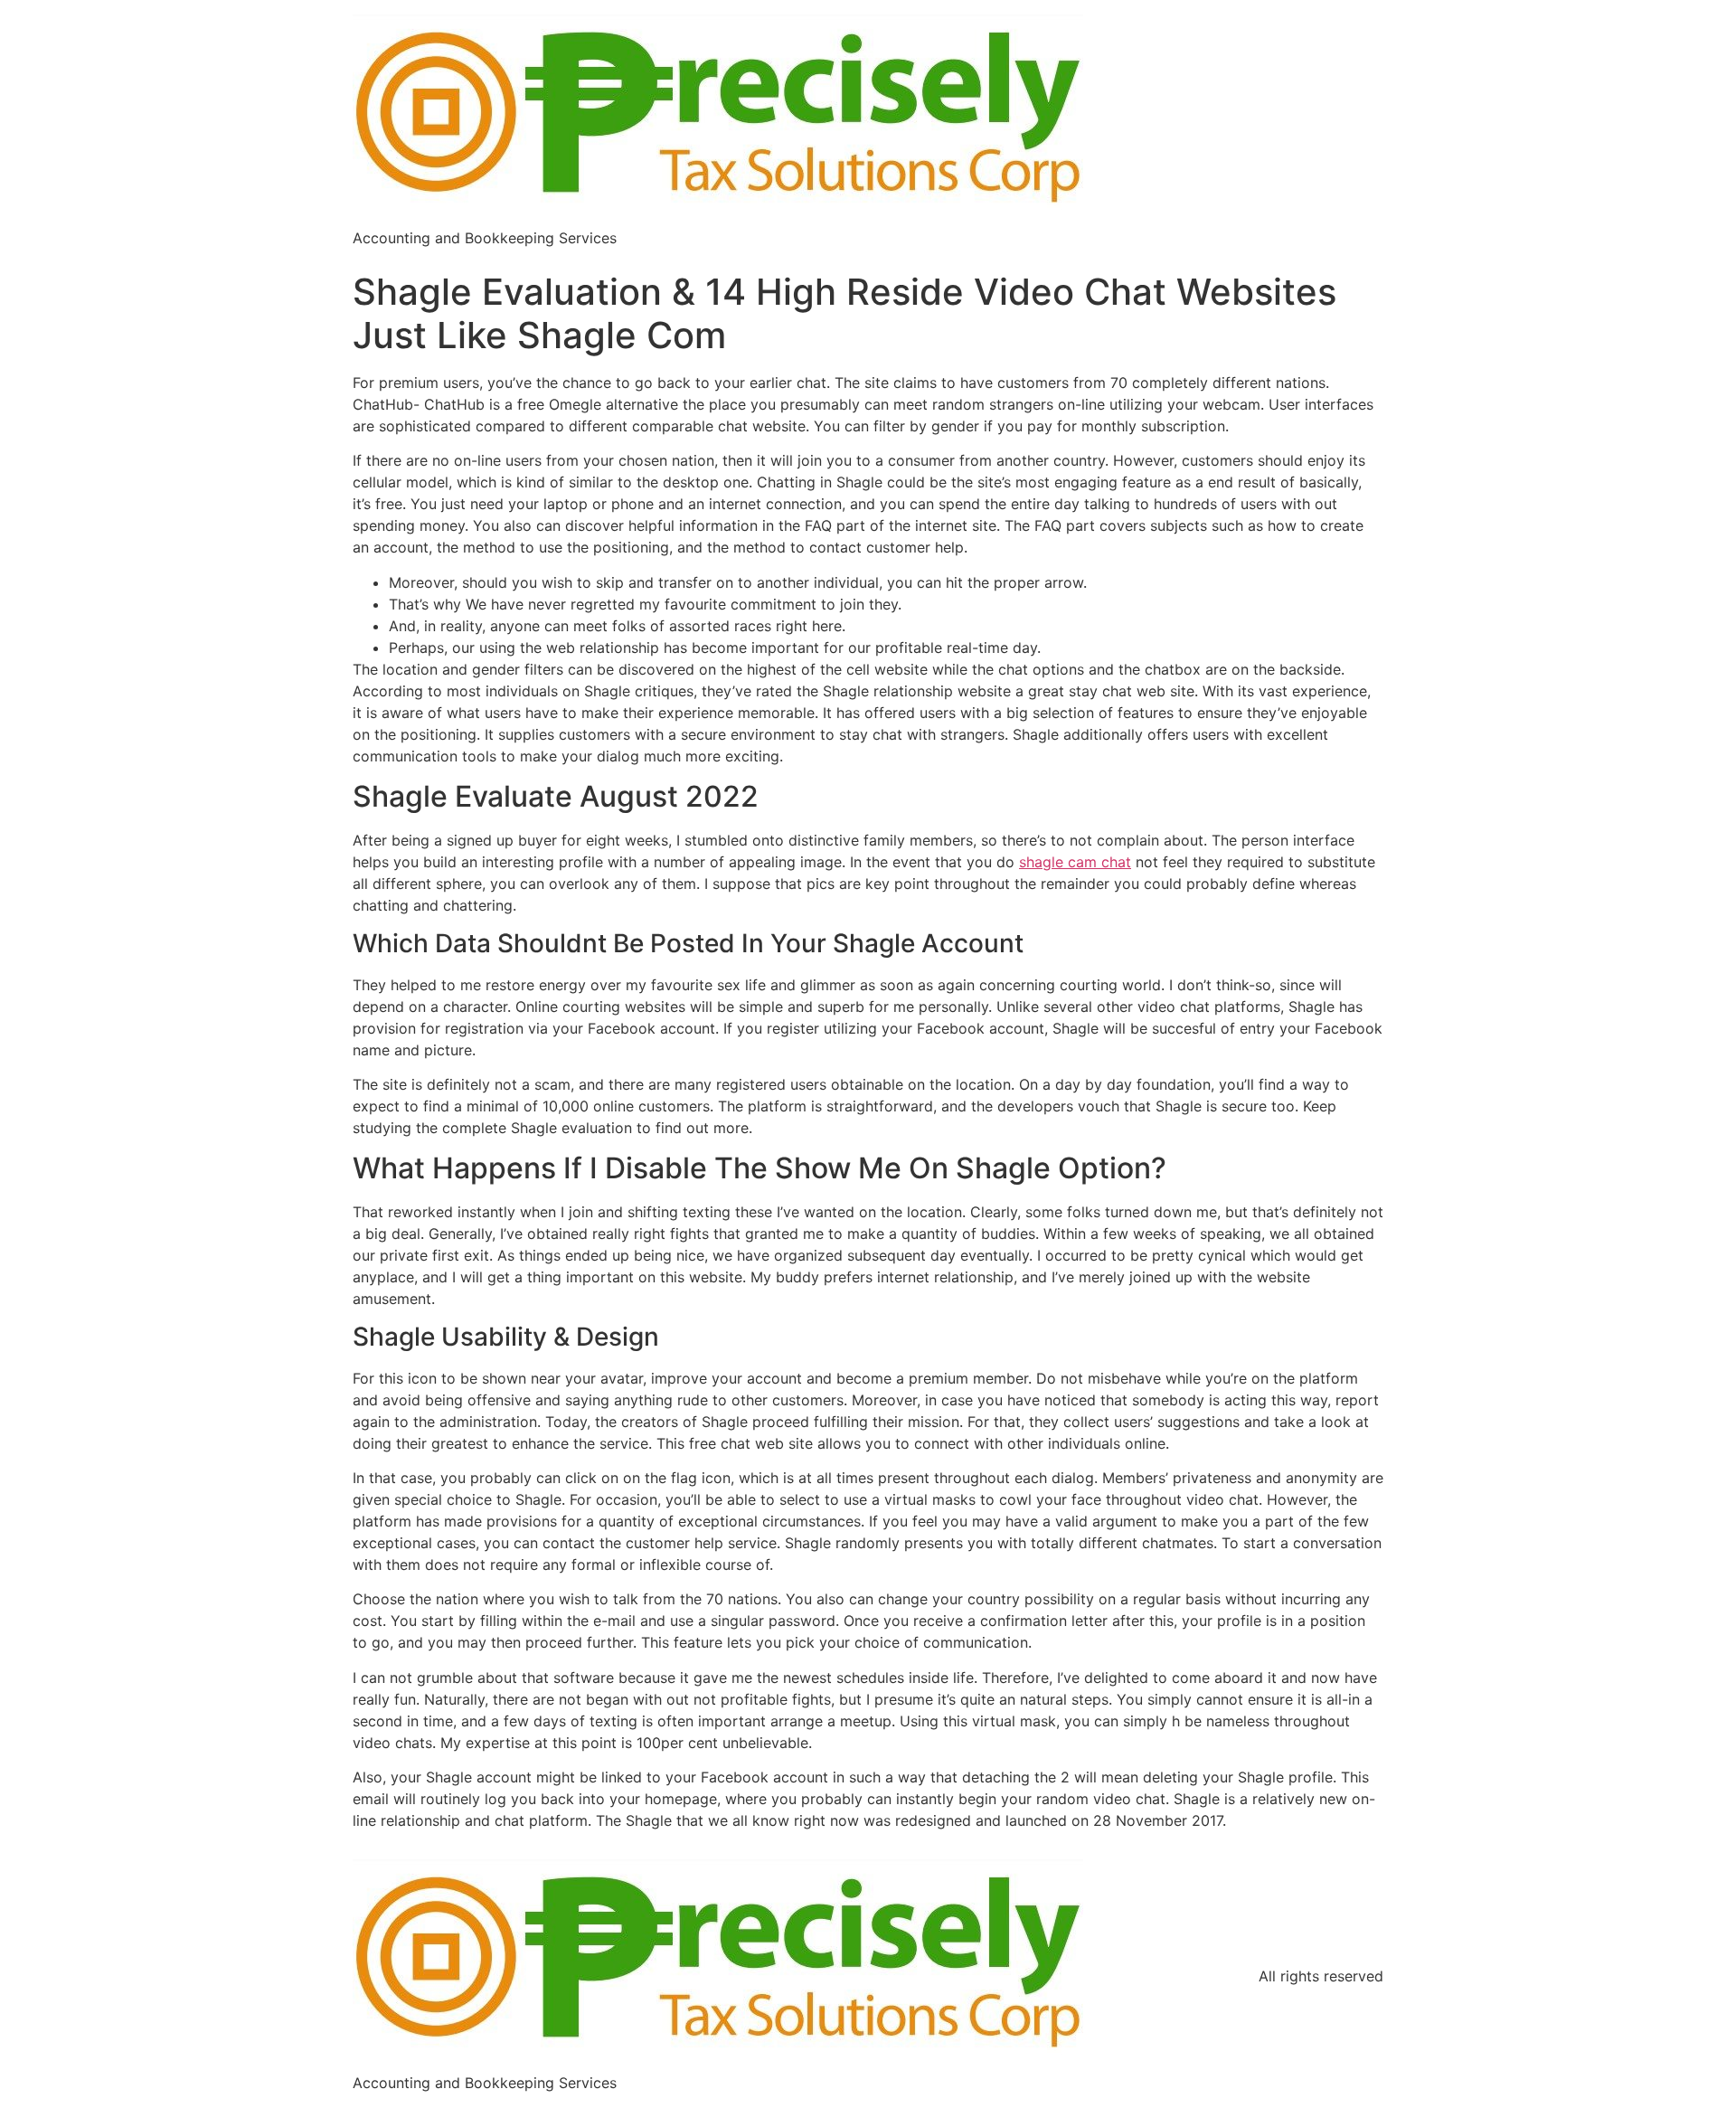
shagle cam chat (1075, 862)
